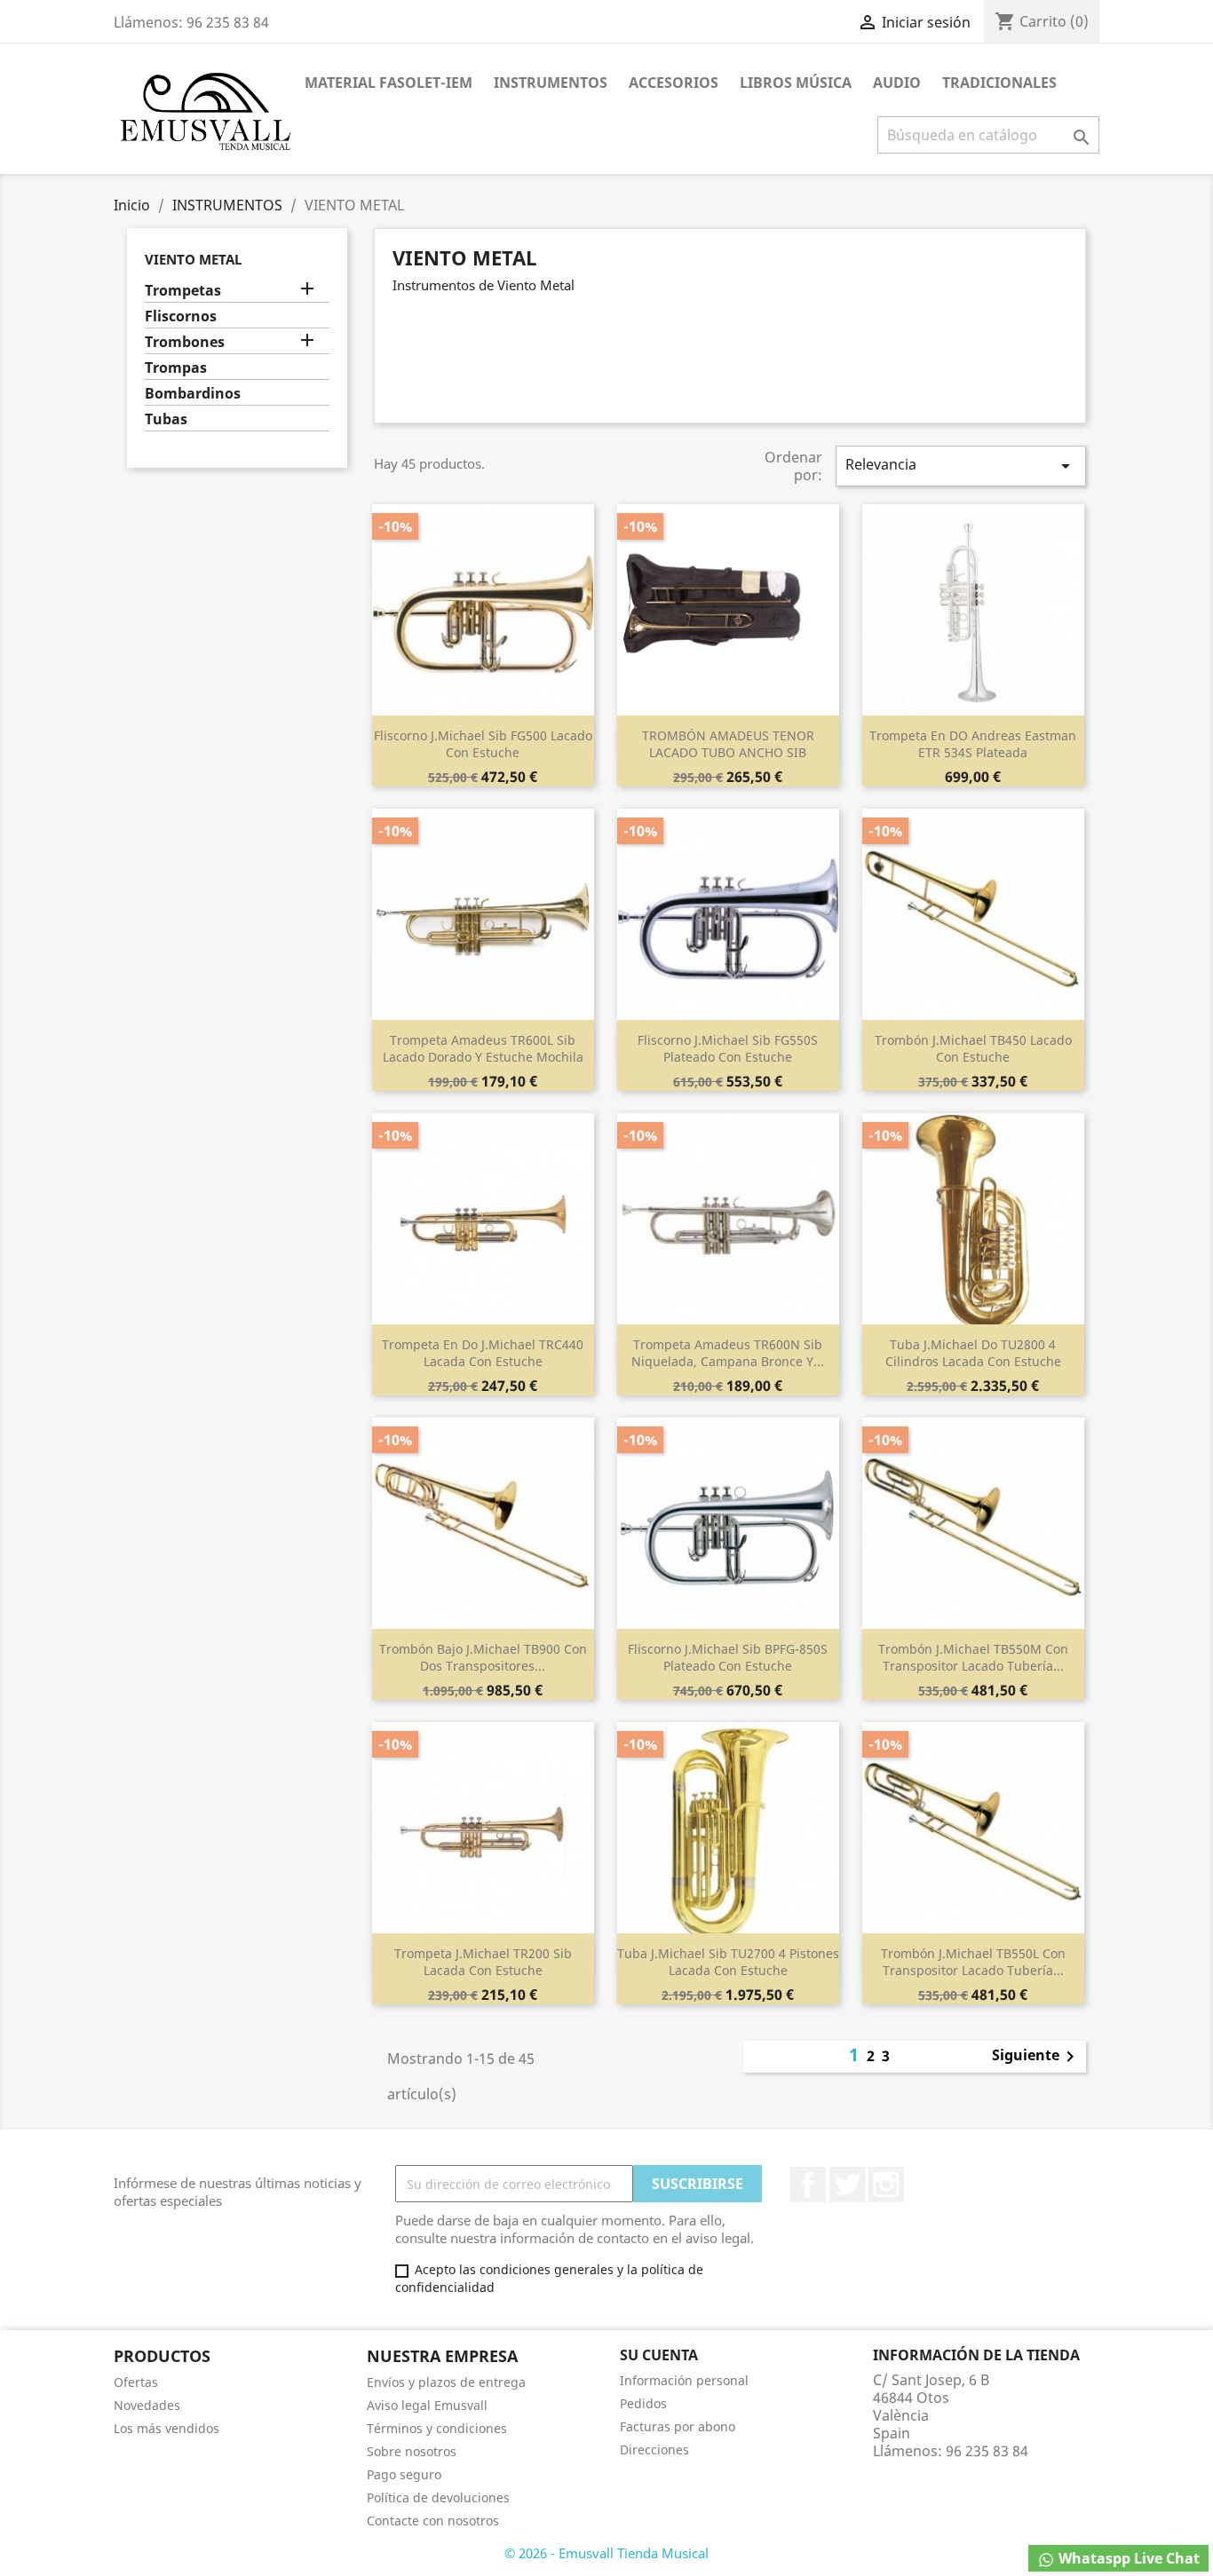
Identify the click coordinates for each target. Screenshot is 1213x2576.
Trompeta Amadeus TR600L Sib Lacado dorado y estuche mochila (483, 1049)
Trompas (176, 368)
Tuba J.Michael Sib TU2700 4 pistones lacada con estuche (728, 1962)
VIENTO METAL (193, 259)
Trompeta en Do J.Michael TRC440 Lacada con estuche (483, 1353)
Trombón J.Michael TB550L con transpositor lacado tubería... (973, 1962)
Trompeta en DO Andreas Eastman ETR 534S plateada (973, 744)
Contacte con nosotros (433, 2521)
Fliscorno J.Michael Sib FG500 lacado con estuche (483, 744)
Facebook (808, 2185)
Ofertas (136, 2382)
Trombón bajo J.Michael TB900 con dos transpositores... (483, 1658)
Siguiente (1036, 2057)
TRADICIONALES (999, 83)
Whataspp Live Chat (1127, 2558)
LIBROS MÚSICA (796, 83)
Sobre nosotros (412, 2451)
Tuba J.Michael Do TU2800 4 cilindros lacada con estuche (973, 1353)
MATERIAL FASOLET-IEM (388, 83)
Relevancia (961, 466)
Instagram (886, 2185)
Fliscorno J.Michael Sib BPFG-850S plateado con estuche (728, 1658)
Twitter (847, 2185)
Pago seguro (404, 2474)
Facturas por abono (678, 2426)
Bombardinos (193, 394)
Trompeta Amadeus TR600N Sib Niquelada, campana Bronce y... (728, 1353)
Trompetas (183, 291)
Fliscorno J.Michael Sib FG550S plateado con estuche (728, 1049)
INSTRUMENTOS (551, 83)
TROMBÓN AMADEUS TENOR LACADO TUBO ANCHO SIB (728, 744)
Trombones (185, 342)
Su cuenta (659, 2355)
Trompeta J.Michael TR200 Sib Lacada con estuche (483, 1962)
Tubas (166, 419)
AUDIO (897, 83)
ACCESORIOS (674, 83)
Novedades (147, 2405)
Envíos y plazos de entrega (446, 2382)
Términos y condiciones (437, 2428)
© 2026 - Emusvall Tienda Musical (606, 2553)
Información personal (684, 2380)
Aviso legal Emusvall (427, 2405)
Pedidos (643, 2403)
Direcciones (654, 2450)
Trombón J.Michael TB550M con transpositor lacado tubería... (973, 1658)
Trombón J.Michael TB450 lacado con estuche (973, 1049)
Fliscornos (181, 316)
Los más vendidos (166, 2428)
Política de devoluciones (438, 2497)
